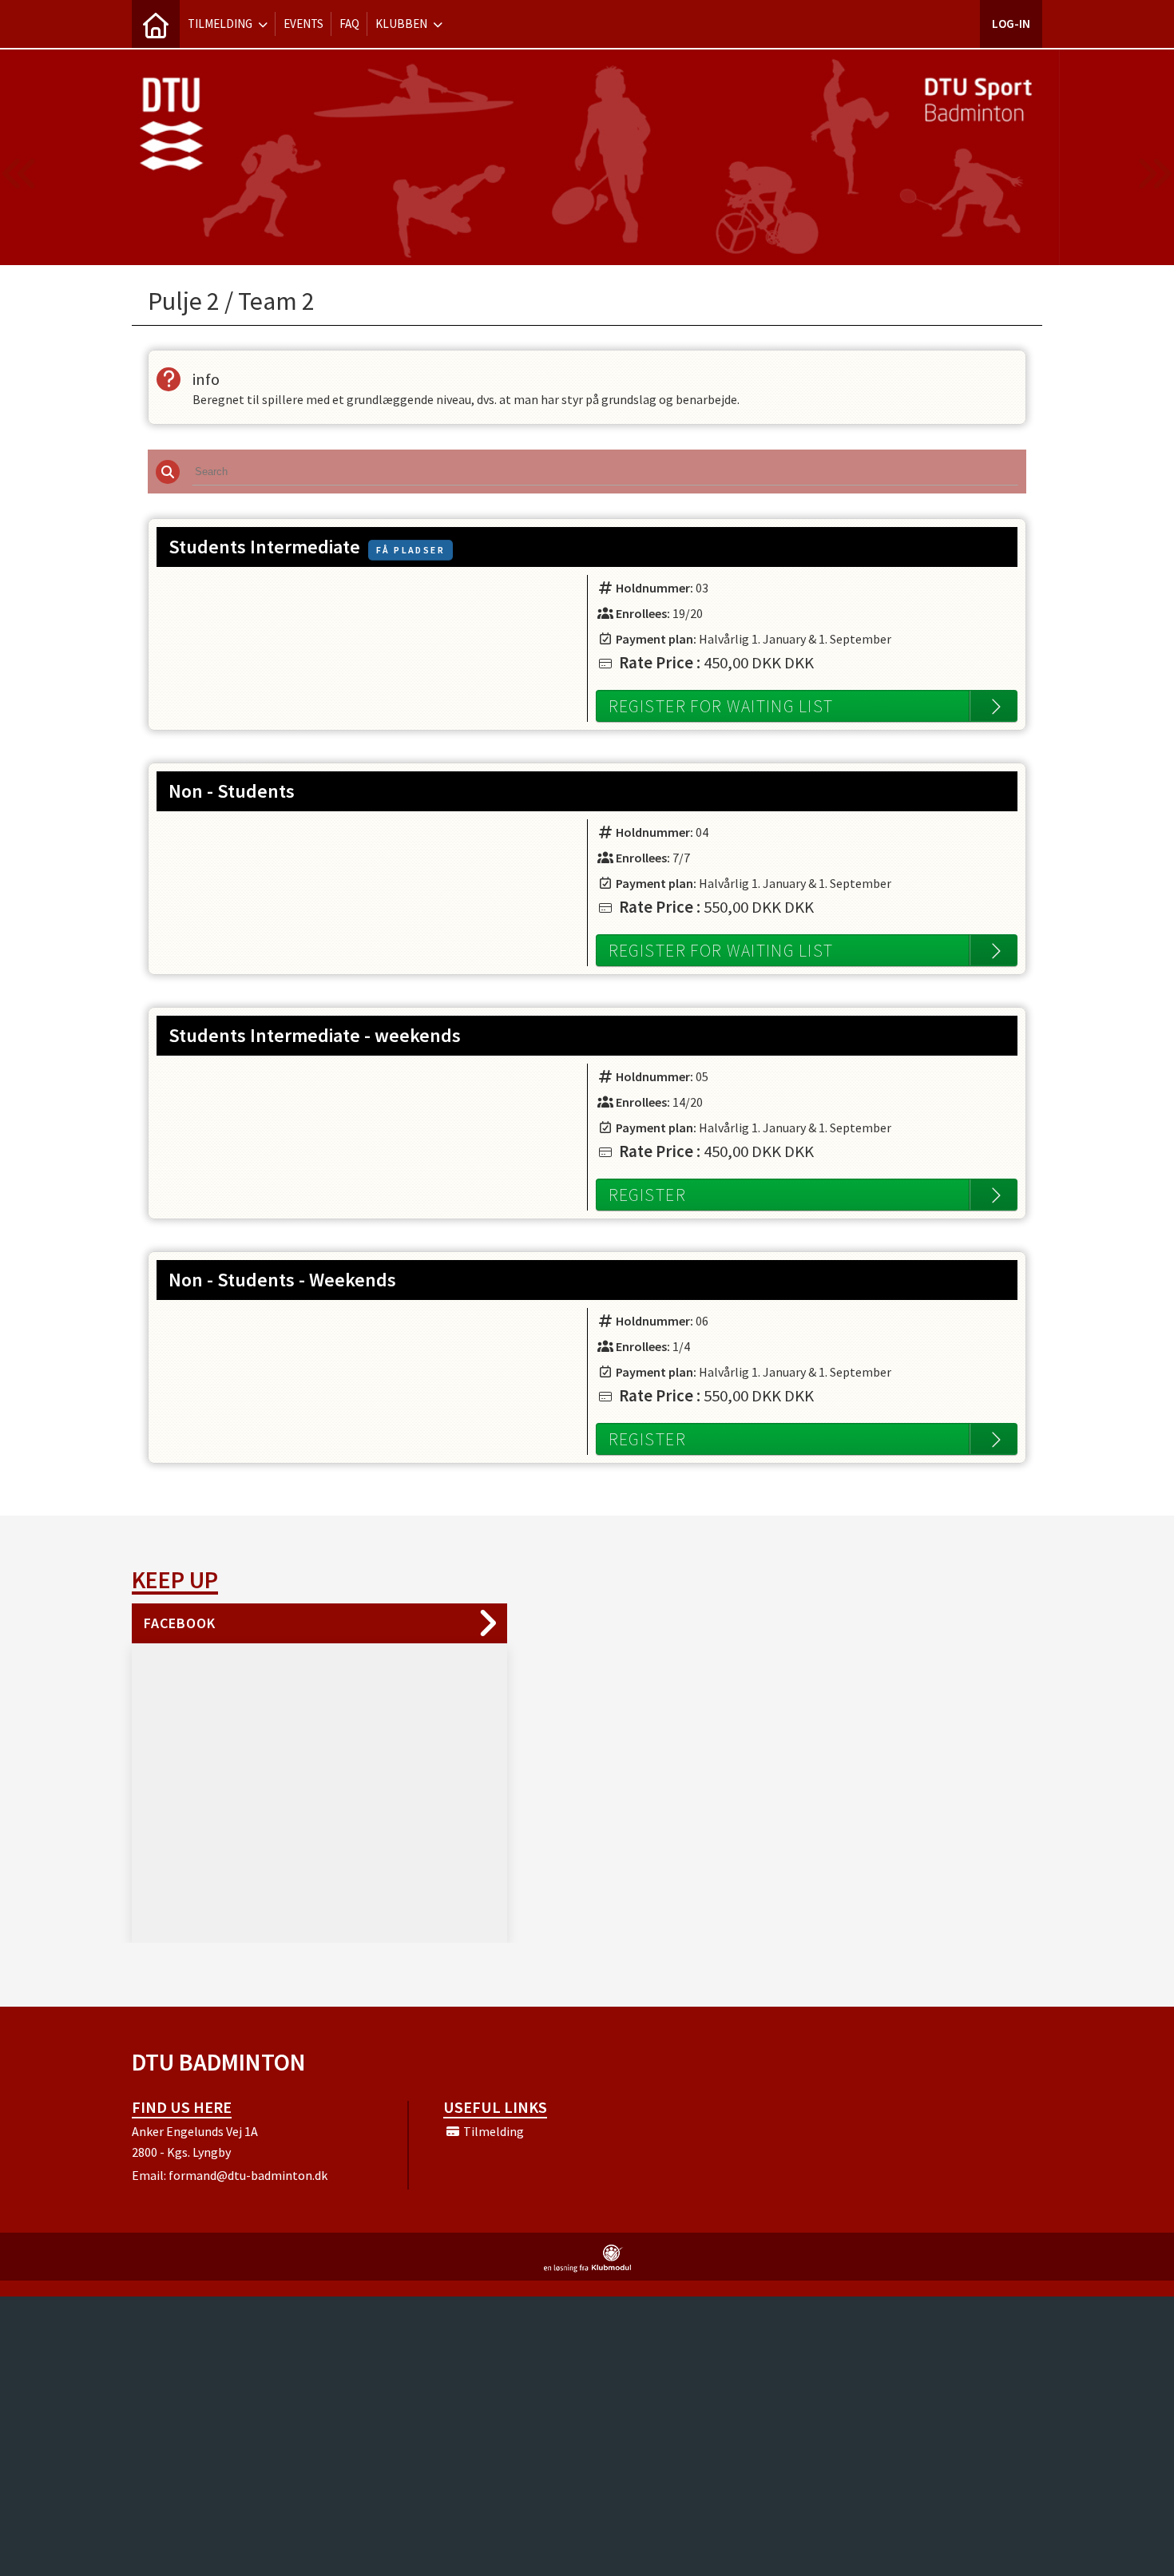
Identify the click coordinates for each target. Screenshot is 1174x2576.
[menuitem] (156, 24)
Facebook (180, 1623)
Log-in (1011, 24)
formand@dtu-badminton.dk (248, 2175)
